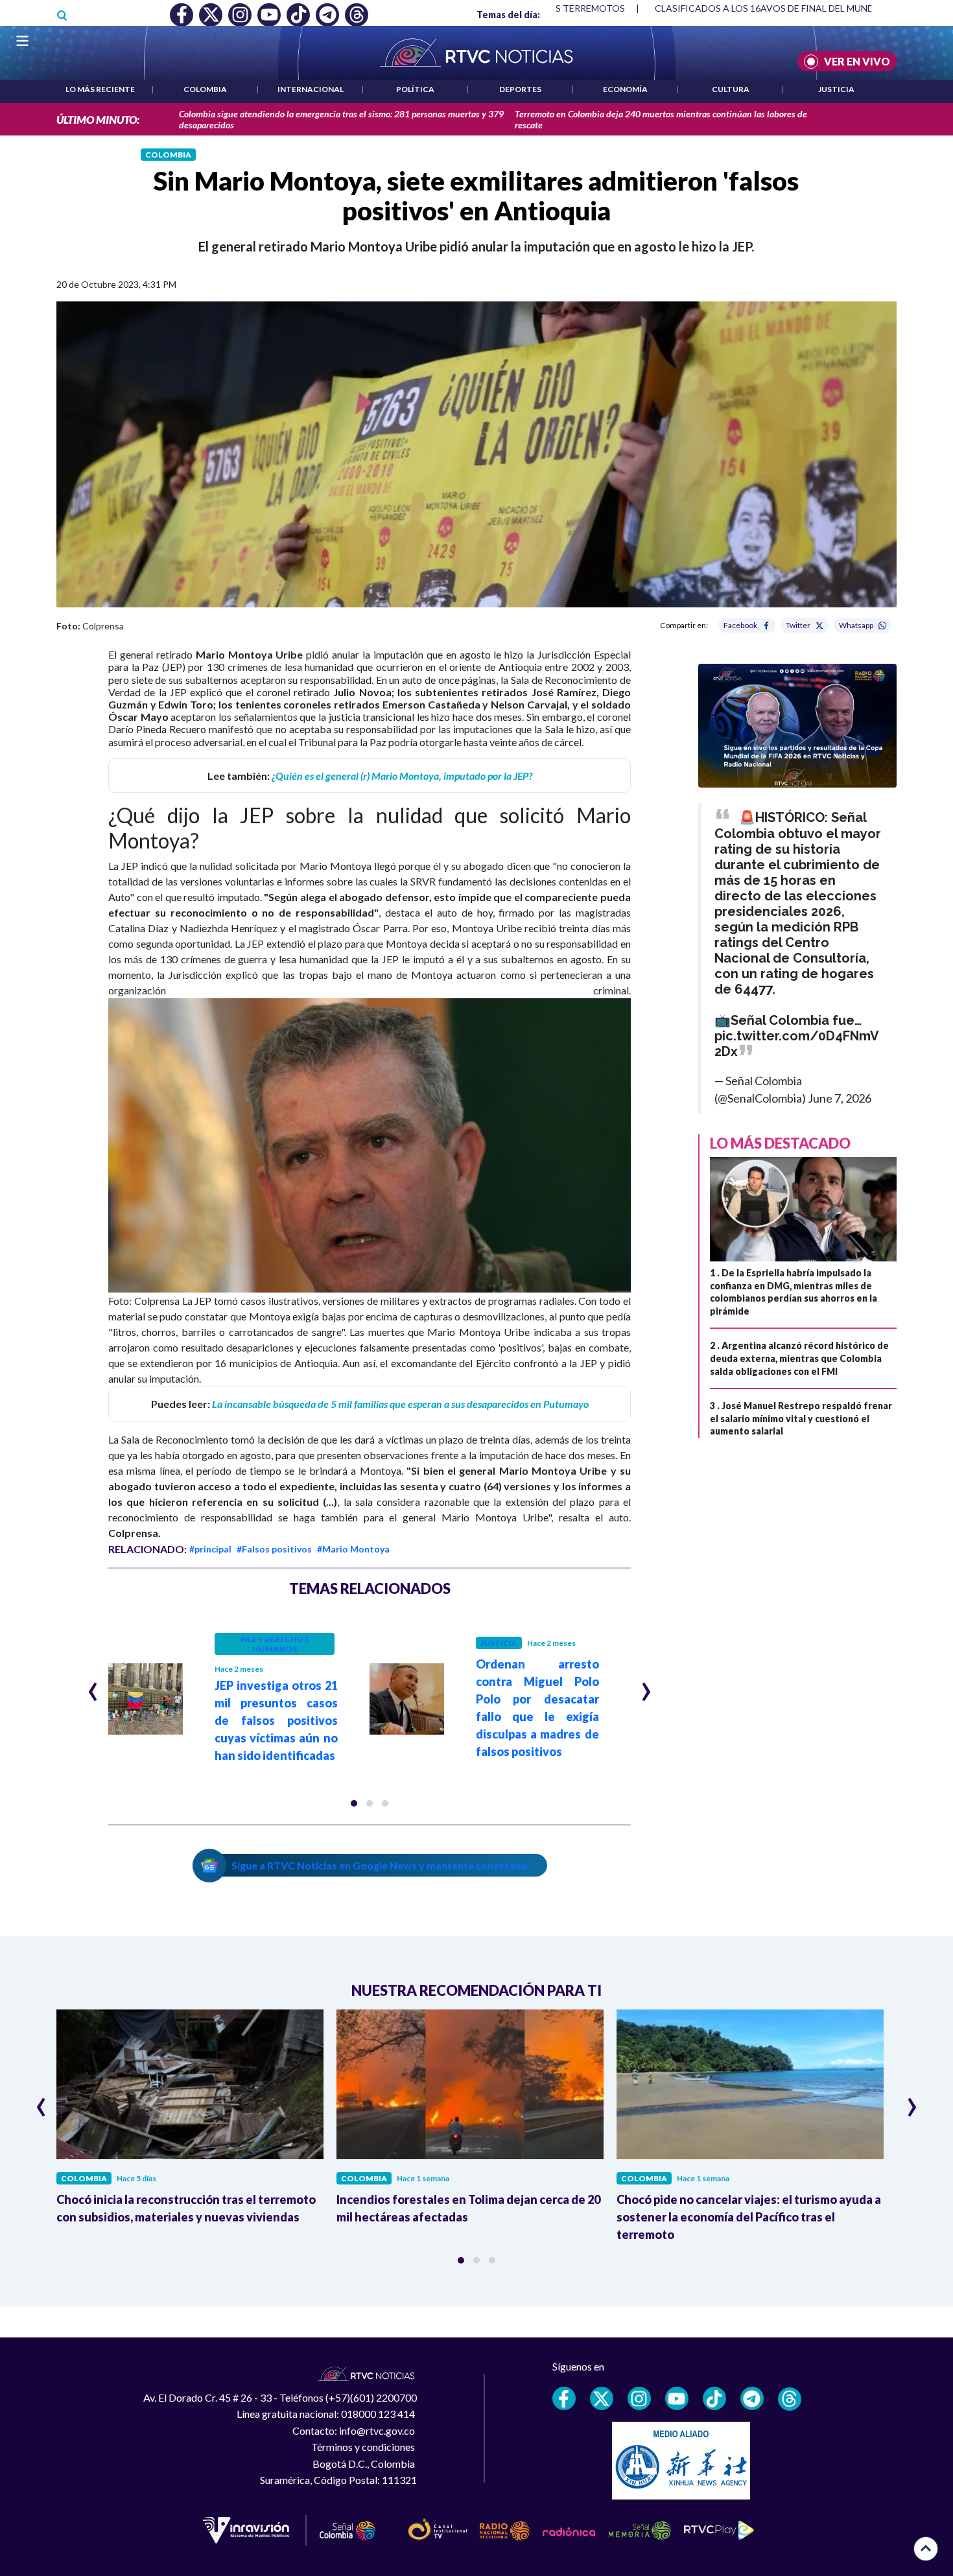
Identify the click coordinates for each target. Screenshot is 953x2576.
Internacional (311, 89)
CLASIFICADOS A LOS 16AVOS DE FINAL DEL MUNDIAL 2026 (783, 8)
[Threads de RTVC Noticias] (790, 2399)
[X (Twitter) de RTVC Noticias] (602, 2398)
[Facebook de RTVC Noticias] (564, 2398)
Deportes (520, 89)
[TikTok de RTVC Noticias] (714, 2398)
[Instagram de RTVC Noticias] (639, 2398)
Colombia (205, 89)
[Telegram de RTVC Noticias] (752, 2398)
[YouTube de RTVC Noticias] (677, 2398)
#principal (210, 1549)
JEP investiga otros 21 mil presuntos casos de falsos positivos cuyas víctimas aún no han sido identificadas (276, 1720)
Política (415, 89)
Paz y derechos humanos (275, 1644)
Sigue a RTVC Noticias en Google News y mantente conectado (380, 1865)
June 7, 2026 (840, 1098)
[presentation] (93, 1686)
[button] (354, 1803)
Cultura (731, 89)
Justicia (836, 89)
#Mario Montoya (353, 1549)
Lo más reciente (100, 89)
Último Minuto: (98, 120)
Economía (625, 89)
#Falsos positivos (274, 1549)
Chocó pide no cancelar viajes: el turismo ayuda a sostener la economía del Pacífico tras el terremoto (749, 2217)
